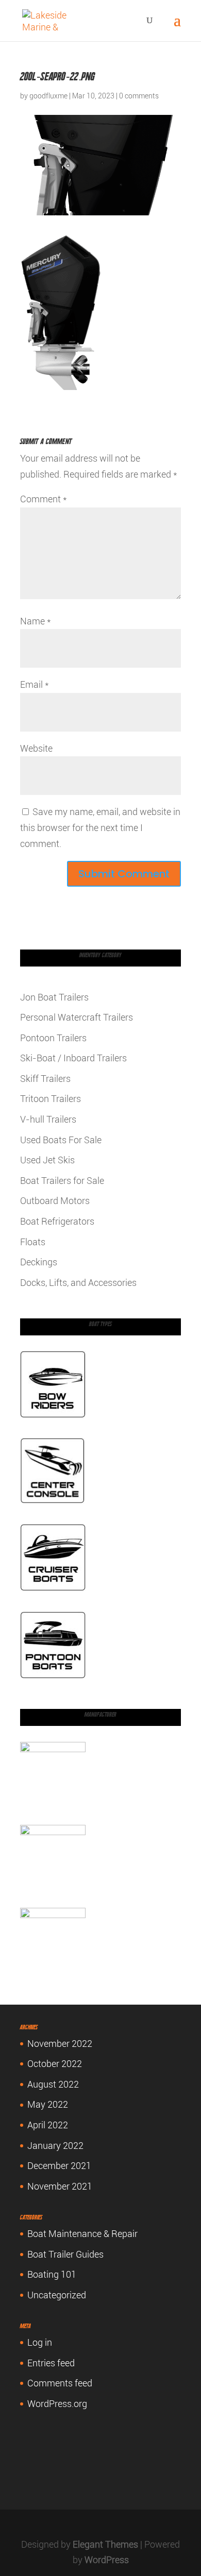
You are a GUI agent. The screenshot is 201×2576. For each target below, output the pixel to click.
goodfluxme (48, 96)
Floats (33, 1242)
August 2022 (53, 2084)
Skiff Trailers (45, 1079)
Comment (44, 499)
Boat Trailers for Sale (62, 1181)
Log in (40, 2342)
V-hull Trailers (48, 1119)
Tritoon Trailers (51, 1099)
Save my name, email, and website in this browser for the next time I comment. (100, 827)
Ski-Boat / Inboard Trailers (73, 1058)
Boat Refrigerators (57, 1221)
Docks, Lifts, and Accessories (78, 1283)
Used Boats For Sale (61, 1140)
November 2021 (60, 2186)
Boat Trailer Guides (65, 2254)
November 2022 (60, 2044)
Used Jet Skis (47, 1160)
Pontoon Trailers (53, 1038)
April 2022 (48, 2125)
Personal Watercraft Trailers (77, 1017)
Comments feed (60, 2383)
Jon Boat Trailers (54, 997)
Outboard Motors (55, 1201)
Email (35, 684)
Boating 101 (52, 2274)
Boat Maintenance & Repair (82, 2234)
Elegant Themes (105, 2544)
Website (36, 748)
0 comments (139, 96)
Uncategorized (57, 2295)
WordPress (107, 2560)
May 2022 (48, 2104)
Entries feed (51, 2363)
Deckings (39, 1262)
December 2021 (59, 2166)
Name (36, 621)
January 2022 (55, 2146)
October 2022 (55, 2064)
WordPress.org (57, 2404)
